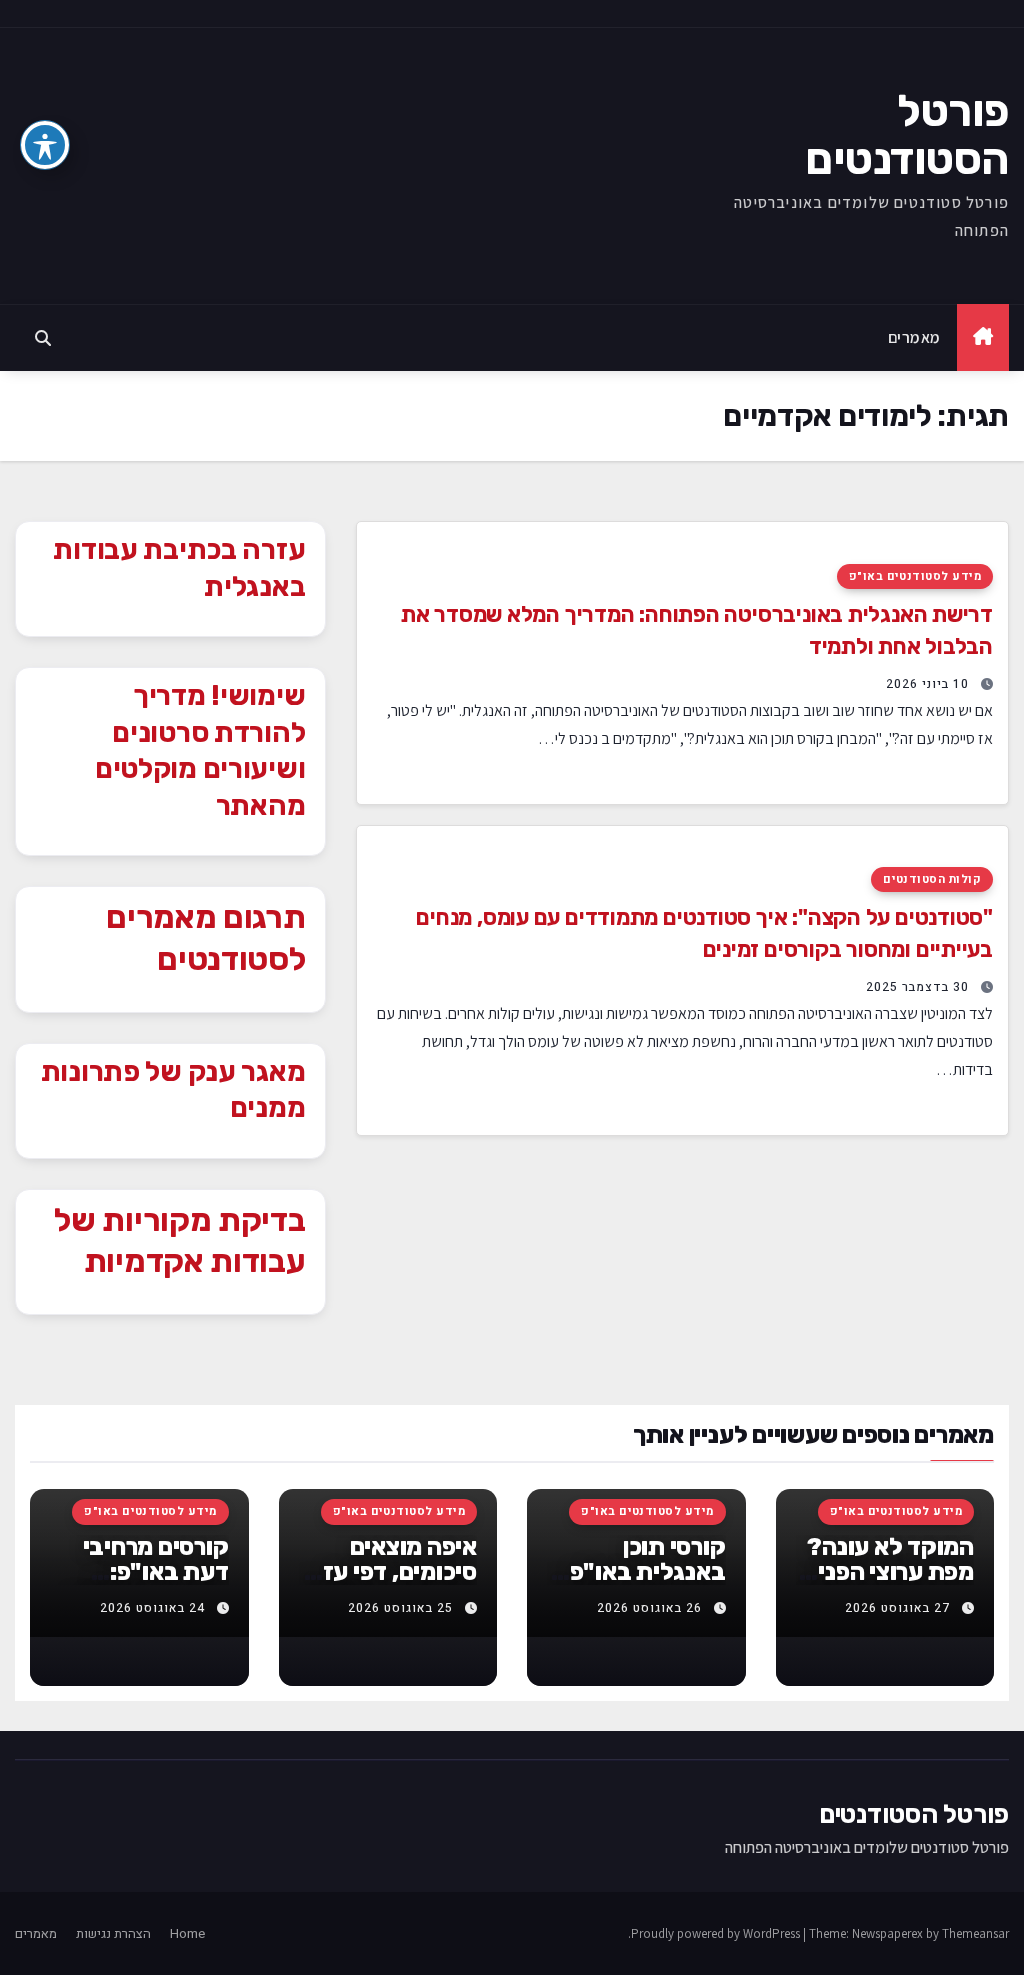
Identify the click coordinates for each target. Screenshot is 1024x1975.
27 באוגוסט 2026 (897, 1608)
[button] (43, 338)
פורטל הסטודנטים (907, 135)
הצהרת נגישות (113, 1933)
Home (187, 1933)
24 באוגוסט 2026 (152, 1608)
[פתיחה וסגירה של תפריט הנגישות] (45, 145)
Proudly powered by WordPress (717, 1933)
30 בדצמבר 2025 (917, 987)
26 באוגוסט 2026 (649, 1608)
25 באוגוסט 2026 (400, 1608)
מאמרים (914, 337)
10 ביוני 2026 (927, 684)
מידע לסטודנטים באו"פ (915, 576)
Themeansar (975, 1933)
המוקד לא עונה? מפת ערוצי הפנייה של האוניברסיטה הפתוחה (885, 1584)
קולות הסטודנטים (932, 879)
